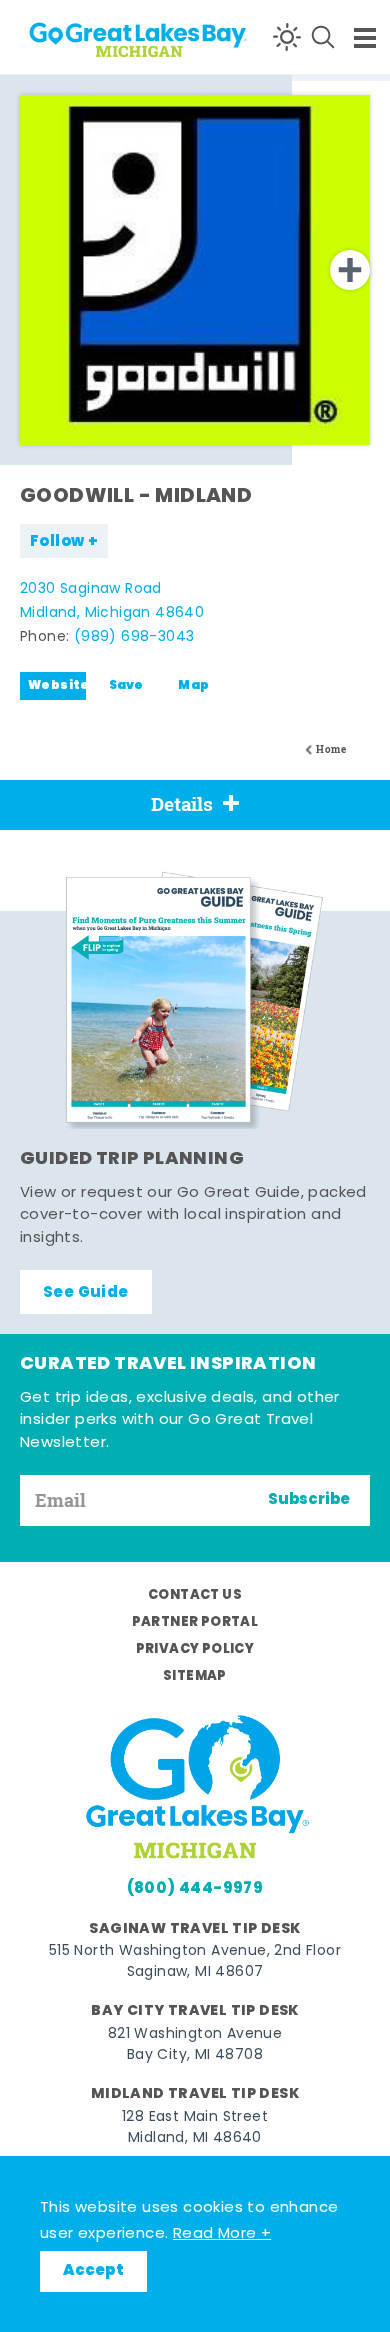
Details (182, 804)
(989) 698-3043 (134, 637)
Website (57, 686)
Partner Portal (195, 1622)
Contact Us (195, 1595)
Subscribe (309, 1500)
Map (193, 686)
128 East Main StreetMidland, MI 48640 (195, 2128)
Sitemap (195, 1676)
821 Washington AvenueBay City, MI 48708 (195, 2045)
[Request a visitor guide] (195, 1000)
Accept (93, 2271)
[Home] (90, 36)
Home (331, 749)
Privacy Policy (195, 1649)
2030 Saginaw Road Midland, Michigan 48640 (112, 601)
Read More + (222, 2234)
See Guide (86, 1293)
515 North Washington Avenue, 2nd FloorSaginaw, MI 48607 (195, 1962)
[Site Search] (323, 37)
